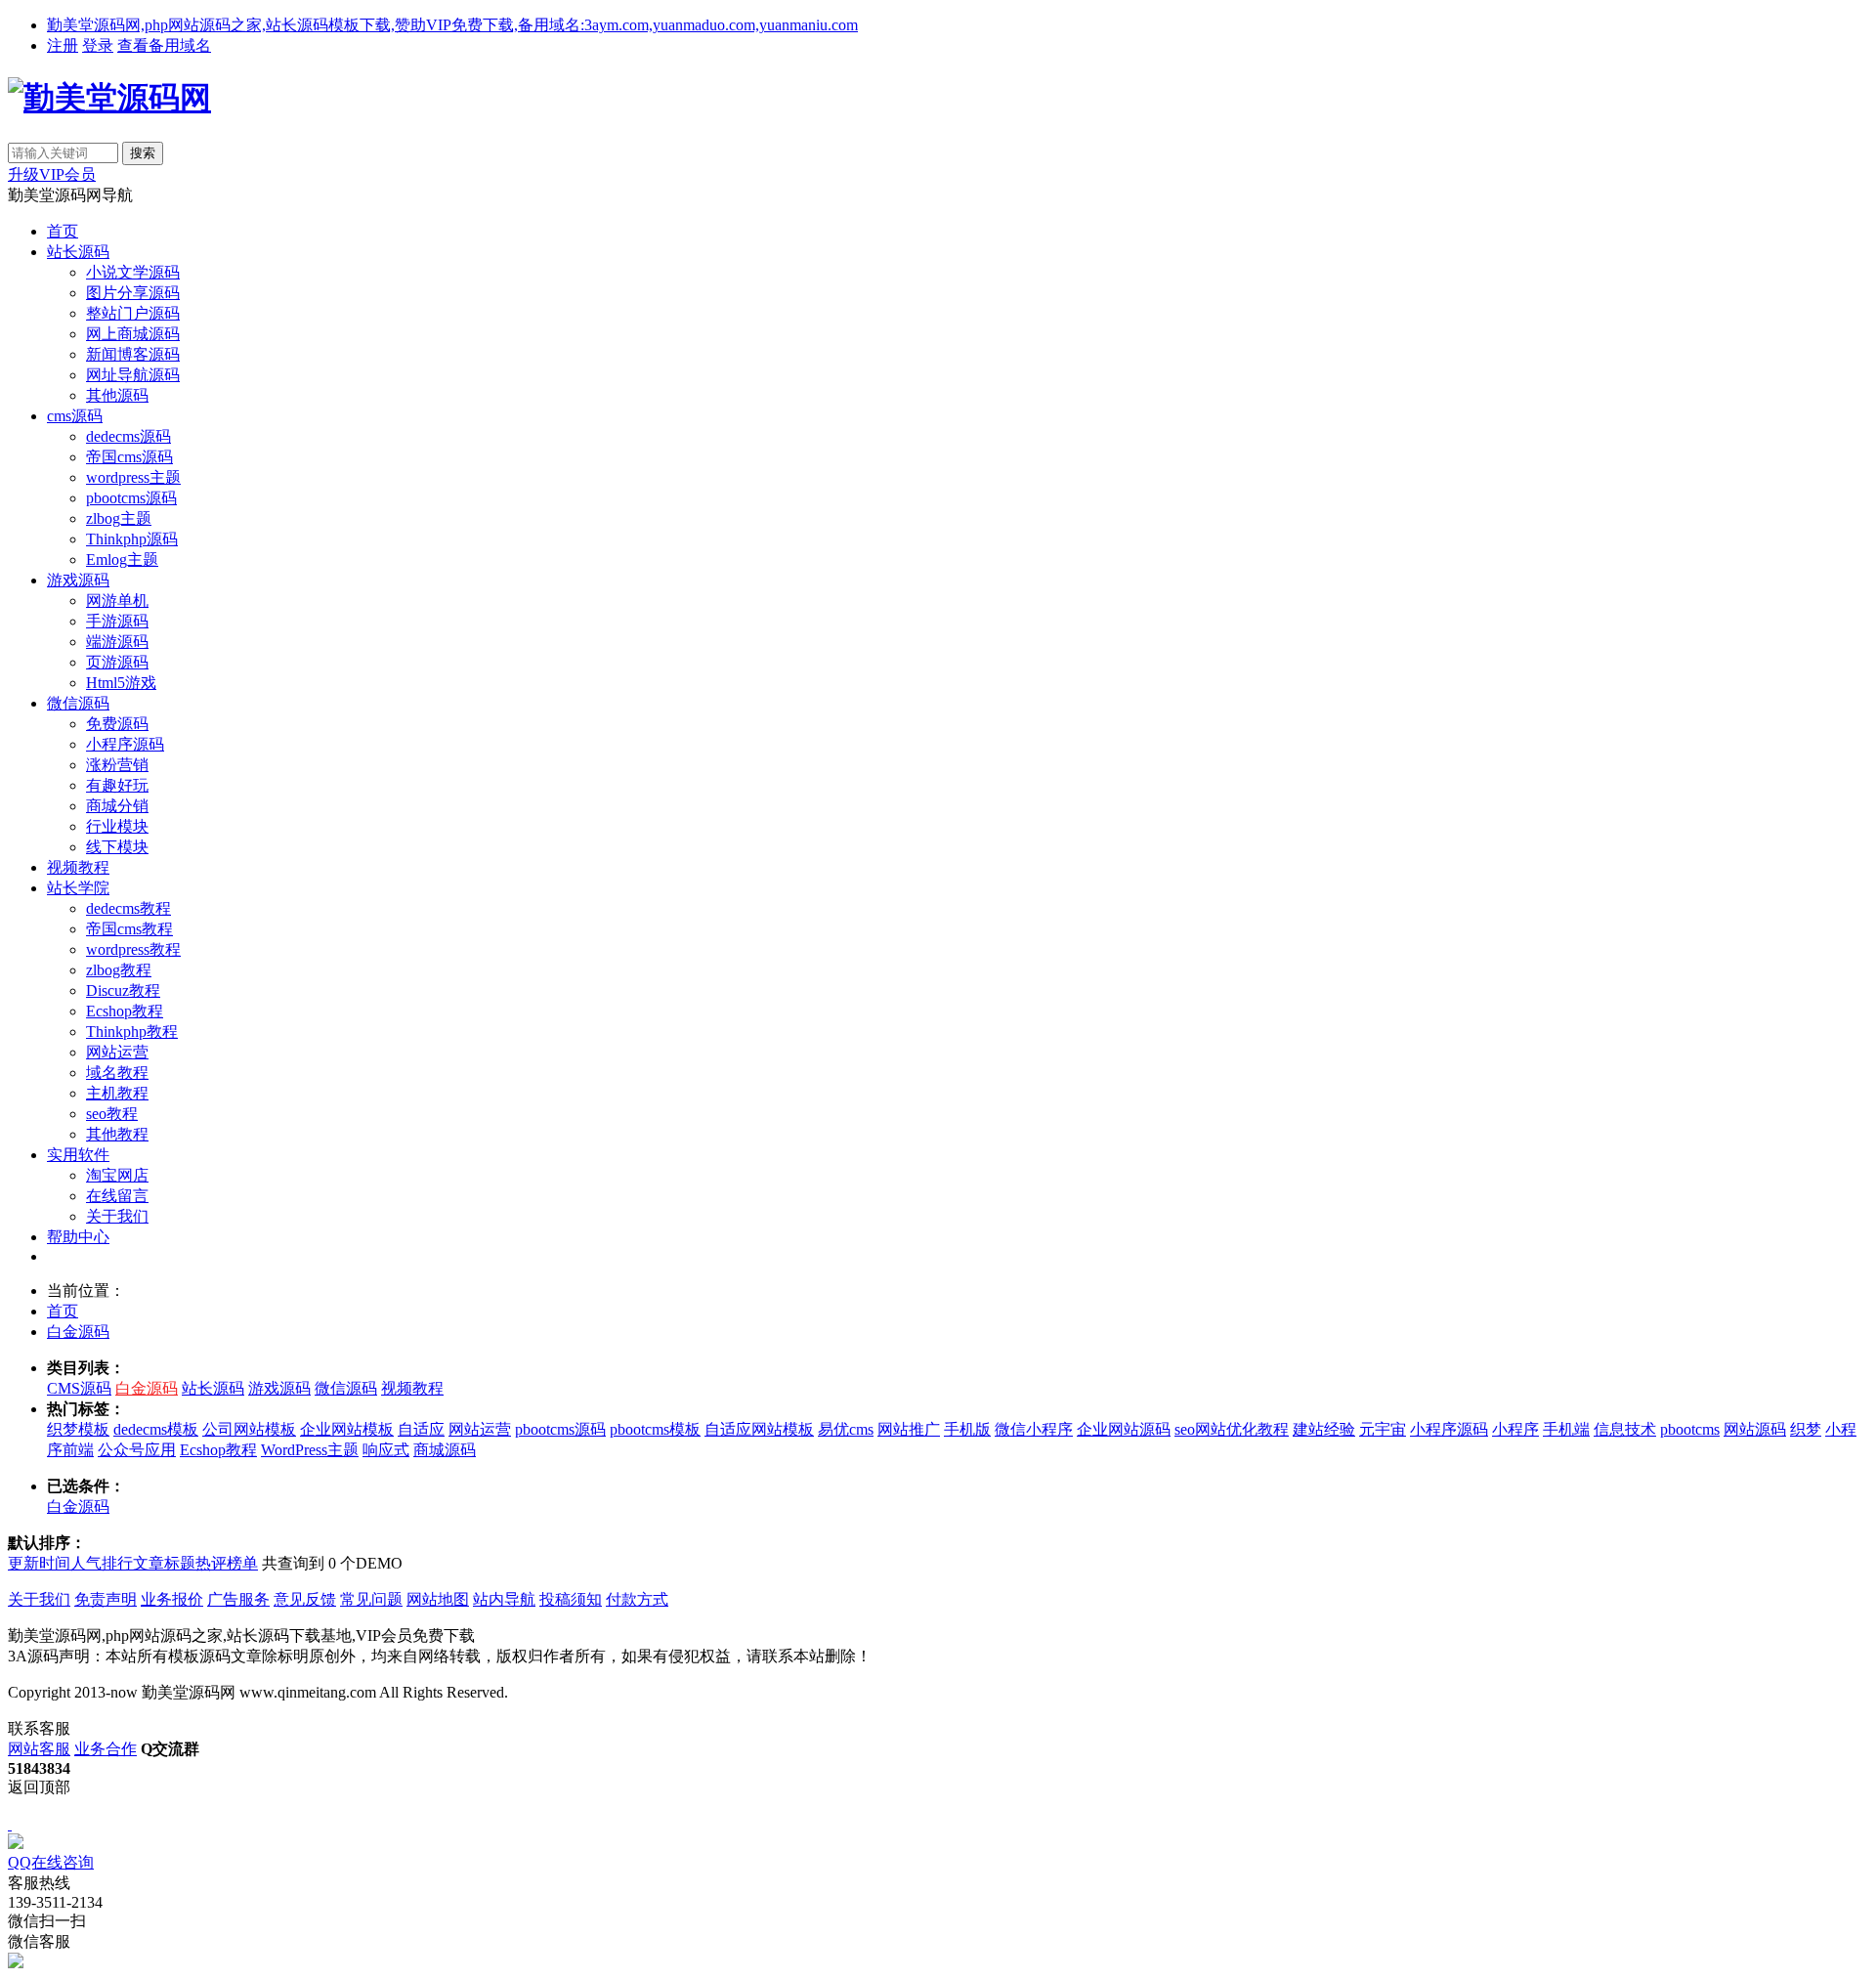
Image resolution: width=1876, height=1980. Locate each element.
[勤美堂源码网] (109, 98)
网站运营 (117, 1052)
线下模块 (117, 847)
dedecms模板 (156, 1429)
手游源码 (117, 621)
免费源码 (117, 724)
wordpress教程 (133, 949)
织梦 (1806, 1429)
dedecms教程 (128, 908)
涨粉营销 (117, 765)
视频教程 (78, 867)
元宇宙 (1383, 1429)
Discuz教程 (123, 990)
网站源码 (1755, 1429)
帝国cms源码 (129, 457)
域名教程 (117, 1073)
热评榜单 (227, 1563)
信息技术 (1625, 1429)
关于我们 (117, 1216)
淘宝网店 (117, 1175)
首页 (63, 231)
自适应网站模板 (759, 1429)
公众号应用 (137, 1450)
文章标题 (164, 1563)
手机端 (1566, 1429)
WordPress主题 (310, 1450)
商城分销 (117, 806)
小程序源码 (125, 744)
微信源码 (78, 703)
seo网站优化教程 (1232, 1429)
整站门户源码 (133, 313)
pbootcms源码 (131, 498)
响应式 (386, 1450)
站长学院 (78, 888)
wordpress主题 (133, 477)
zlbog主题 (119, 518)
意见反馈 (305, 1599)
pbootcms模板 (655, 1429)
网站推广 (909, 1429)
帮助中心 (78, 1237)
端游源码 (117, 642)
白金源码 (78, 1332)
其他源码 (117, 395)
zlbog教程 (119, 970)
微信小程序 (1034, 1429)
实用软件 (78, 1155)
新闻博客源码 (133, 354)
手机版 (967, 1429)
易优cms (846, 1429)
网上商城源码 (133, 334)
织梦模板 (78, 1429)
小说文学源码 (133, 272)
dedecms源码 (128, 436)
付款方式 (637, 1599)
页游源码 (117, 662)
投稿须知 (571, 1599)
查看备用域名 (164, 45)
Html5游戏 (121, 683)
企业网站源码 (1124, 1429)
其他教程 (117, 1134)
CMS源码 (79, 1388)
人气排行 (102, 1563)
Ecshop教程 (125, 1011)
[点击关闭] (10, 1824)
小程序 (1515, 1429)
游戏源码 (78, 580)
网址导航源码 (133, 375)
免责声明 (106, 1599)
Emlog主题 (122, 560)
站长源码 (78, 252)
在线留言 (117, 1196)
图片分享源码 (133, 293)
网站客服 (39, 1749)
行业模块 (117, 826)
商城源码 (445, 1450)
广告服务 (238, 1599)
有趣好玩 (117, 785)
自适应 (421, 1429)
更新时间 (39, 1563)
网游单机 (117, 601)
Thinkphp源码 (132, 539)
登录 (98, 45)
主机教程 (117, 1093)
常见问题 (371, 1599)
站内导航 (504, 1599)
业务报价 (172, 1599)
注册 (63, 45)
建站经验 (1324, 1429)
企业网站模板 (347, 1429)
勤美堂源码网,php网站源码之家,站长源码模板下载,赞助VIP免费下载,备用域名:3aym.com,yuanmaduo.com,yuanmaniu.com (452, 25)
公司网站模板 (249, 1429)
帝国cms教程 (129, 929)
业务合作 (106, 1749)
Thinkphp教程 (132, 1032)
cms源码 (75, 416)
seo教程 (112, 1114)
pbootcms (1690, 1429)
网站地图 (438, 1599)
